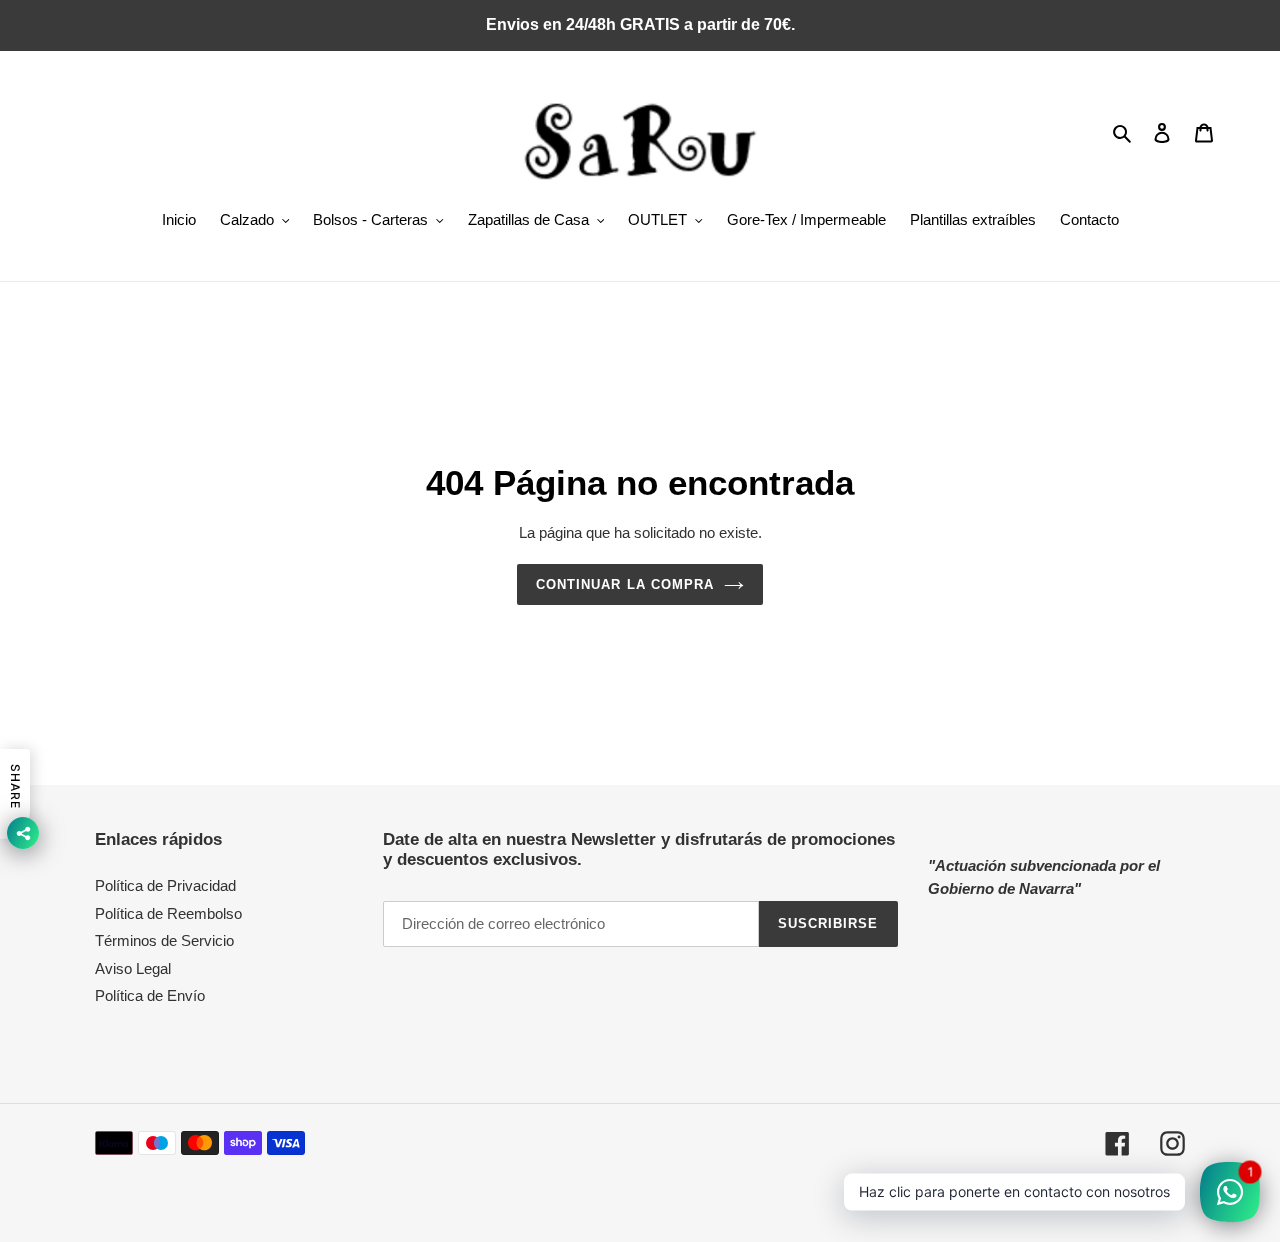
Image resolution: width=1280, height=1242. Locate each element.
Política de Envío (150, 995)
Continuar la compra (625, 584)
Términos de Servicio (164, 940)
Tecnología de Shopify (1124, 1197)
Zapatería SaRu (1017, 1197)
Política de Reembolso (168, 913)
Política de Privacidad (165, 885)
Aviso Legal (133, 968)
